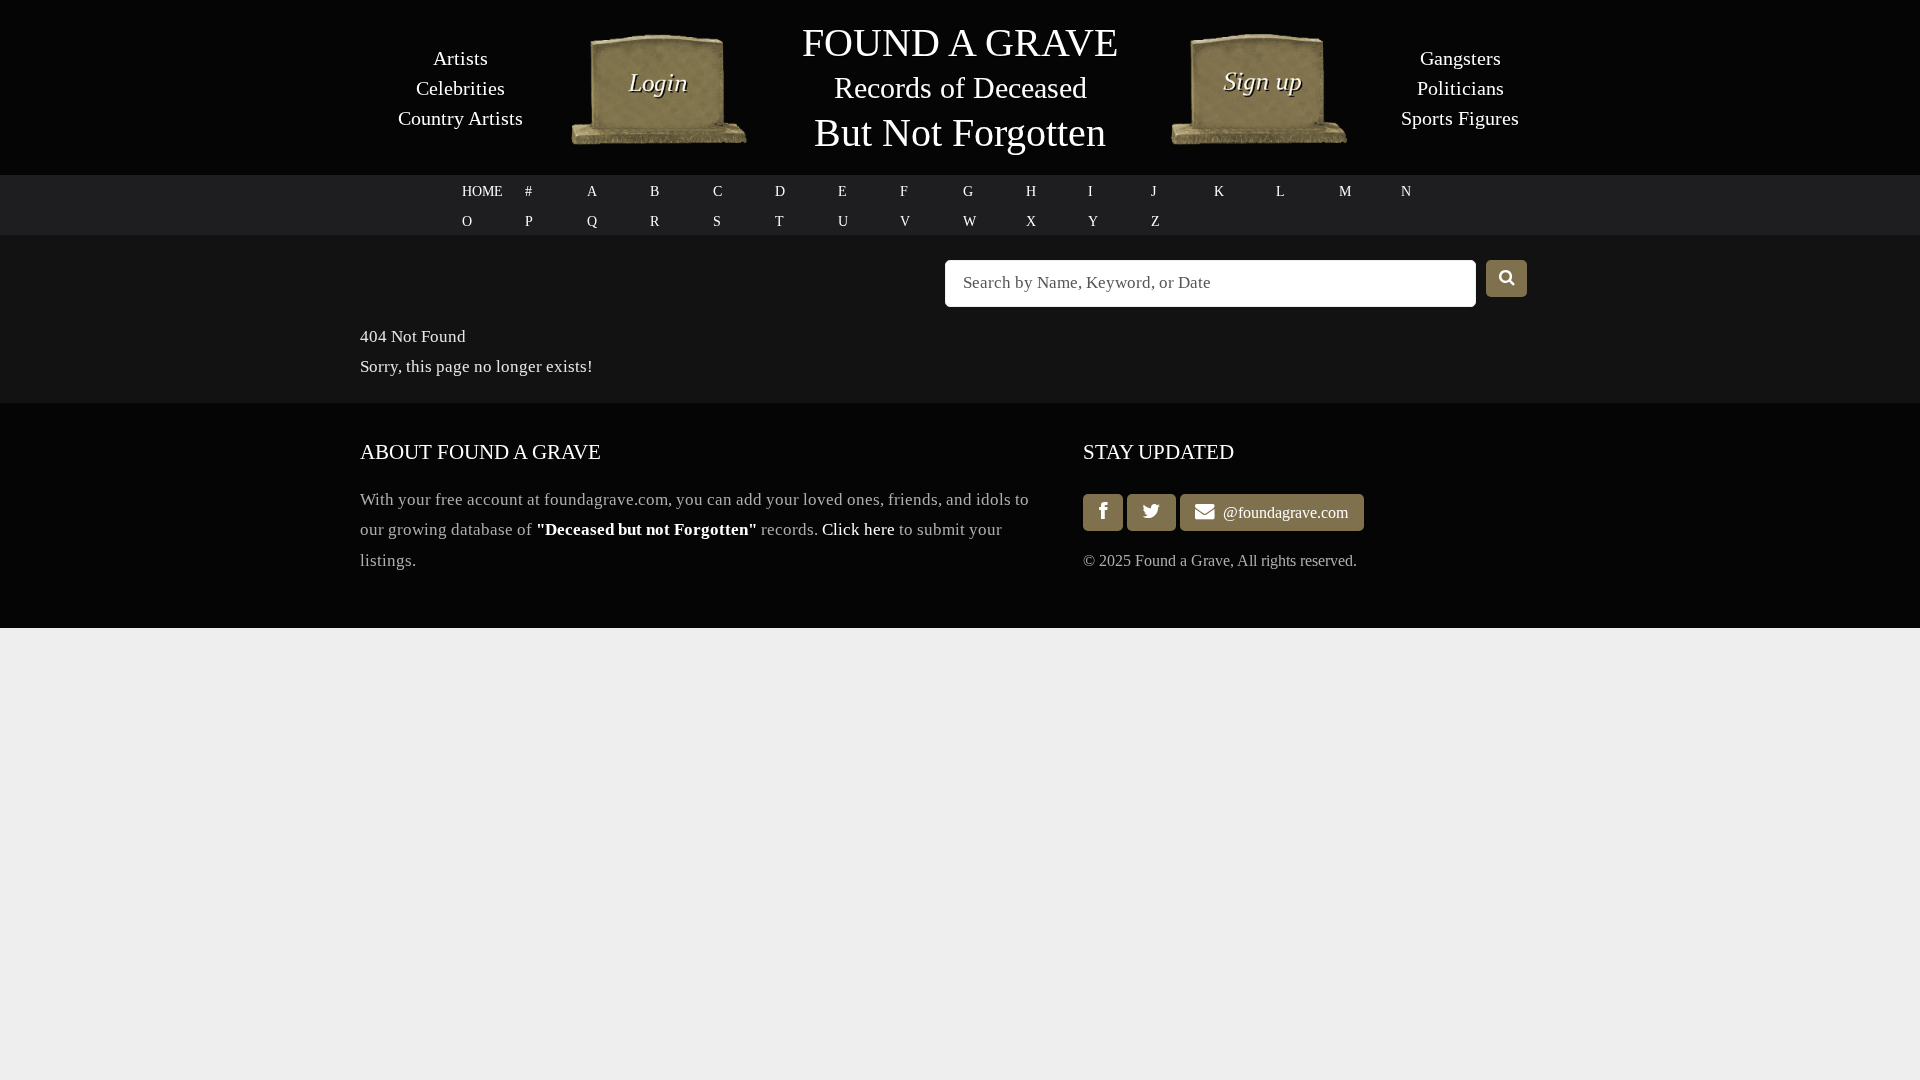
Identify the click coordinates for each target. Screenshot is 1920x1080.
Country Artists (460, 118)
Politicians (1460, 88)
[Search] (1507, 278)
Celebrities (460, 88)
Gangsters (1460, 58)
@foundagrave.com (1281, 512)
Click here (858, 529)
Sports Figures (1460, 118)
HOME (482, 191)
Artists (460, 58)
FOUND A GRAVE (960, 42)
